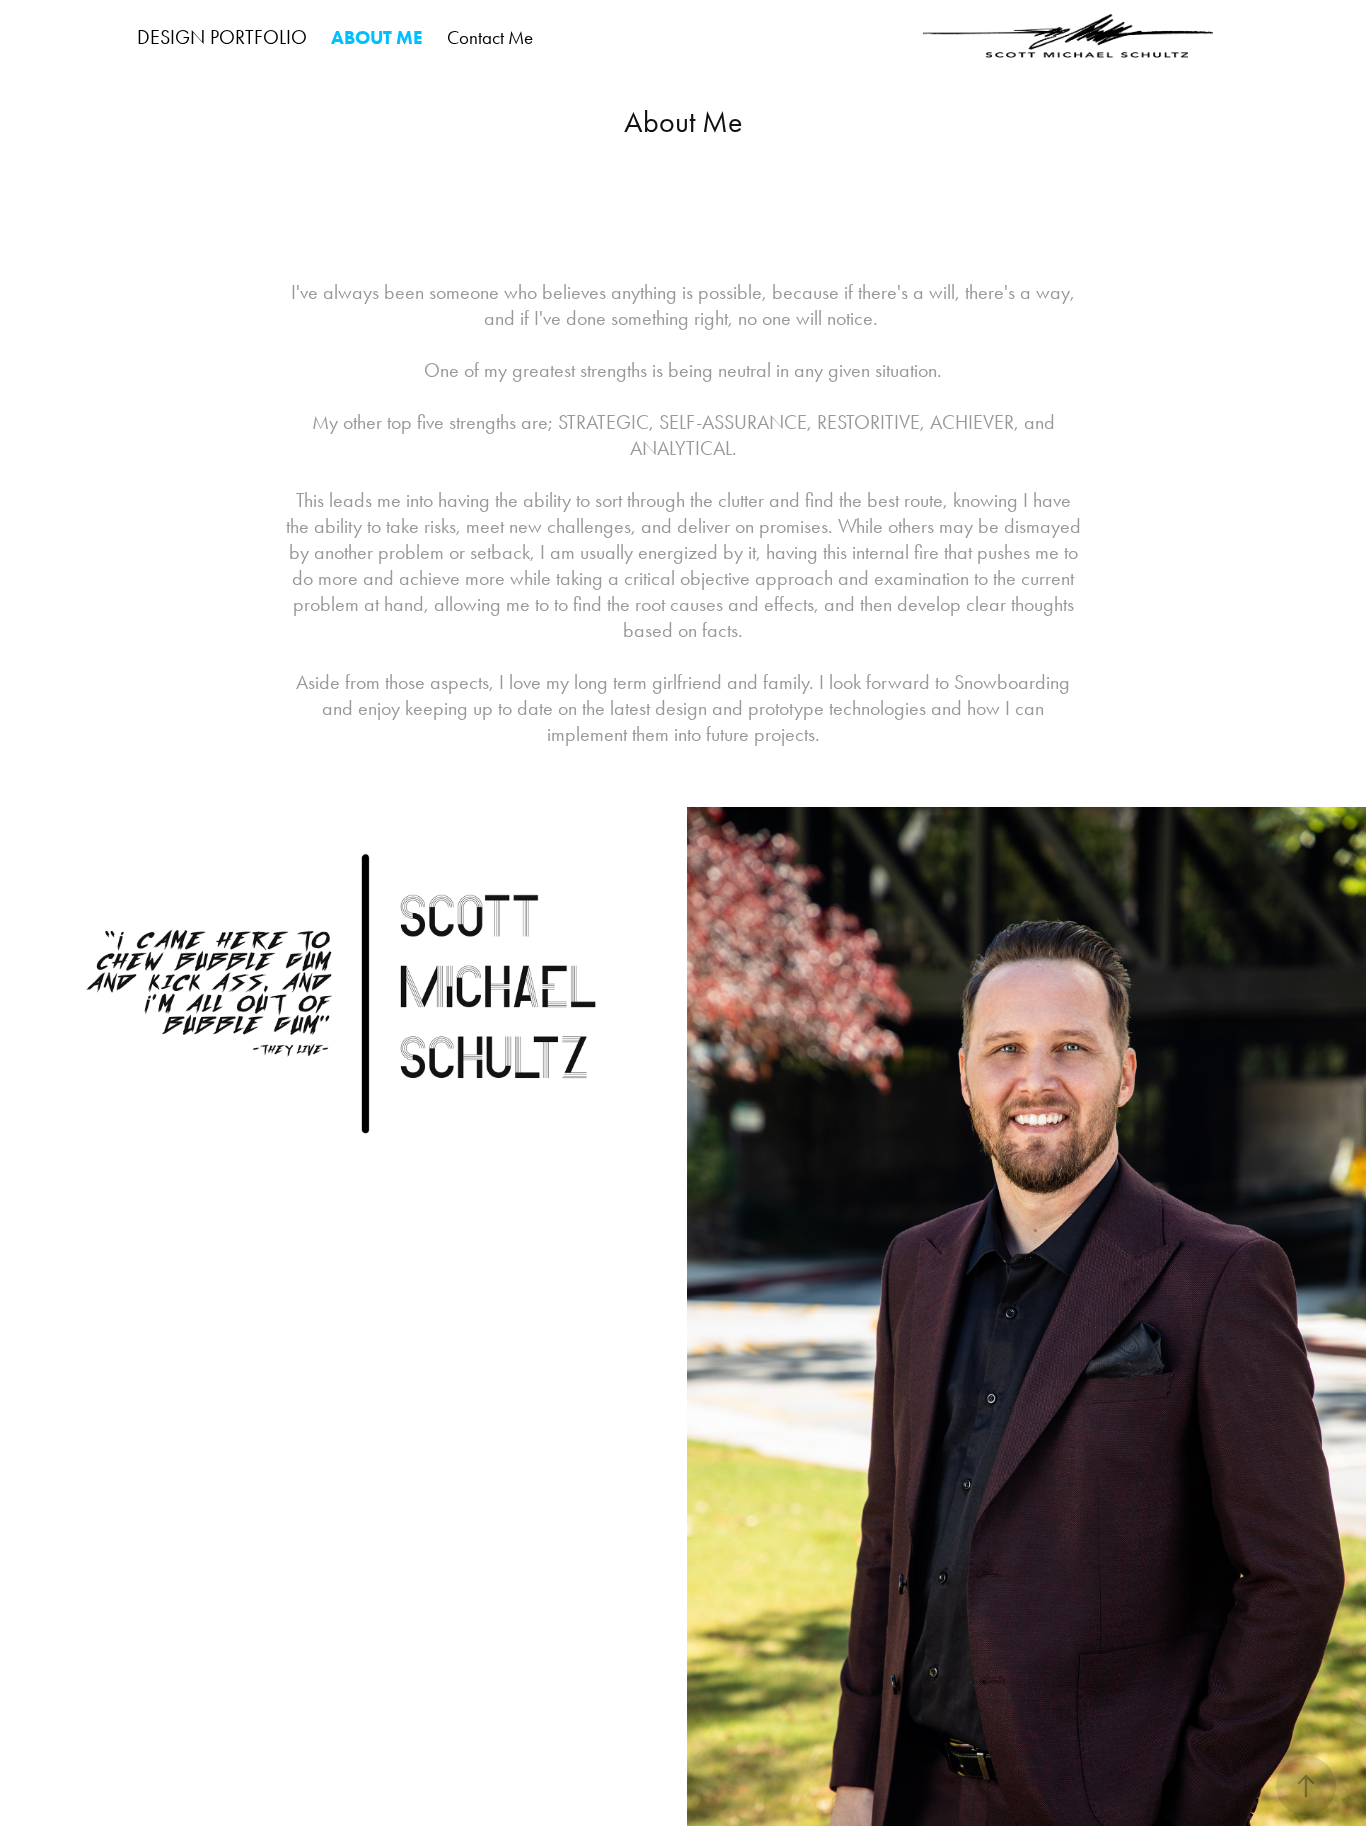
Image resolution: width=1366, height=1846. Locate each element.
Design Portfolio (222, 37)
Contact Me (490, 37)
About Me (377, 37)
